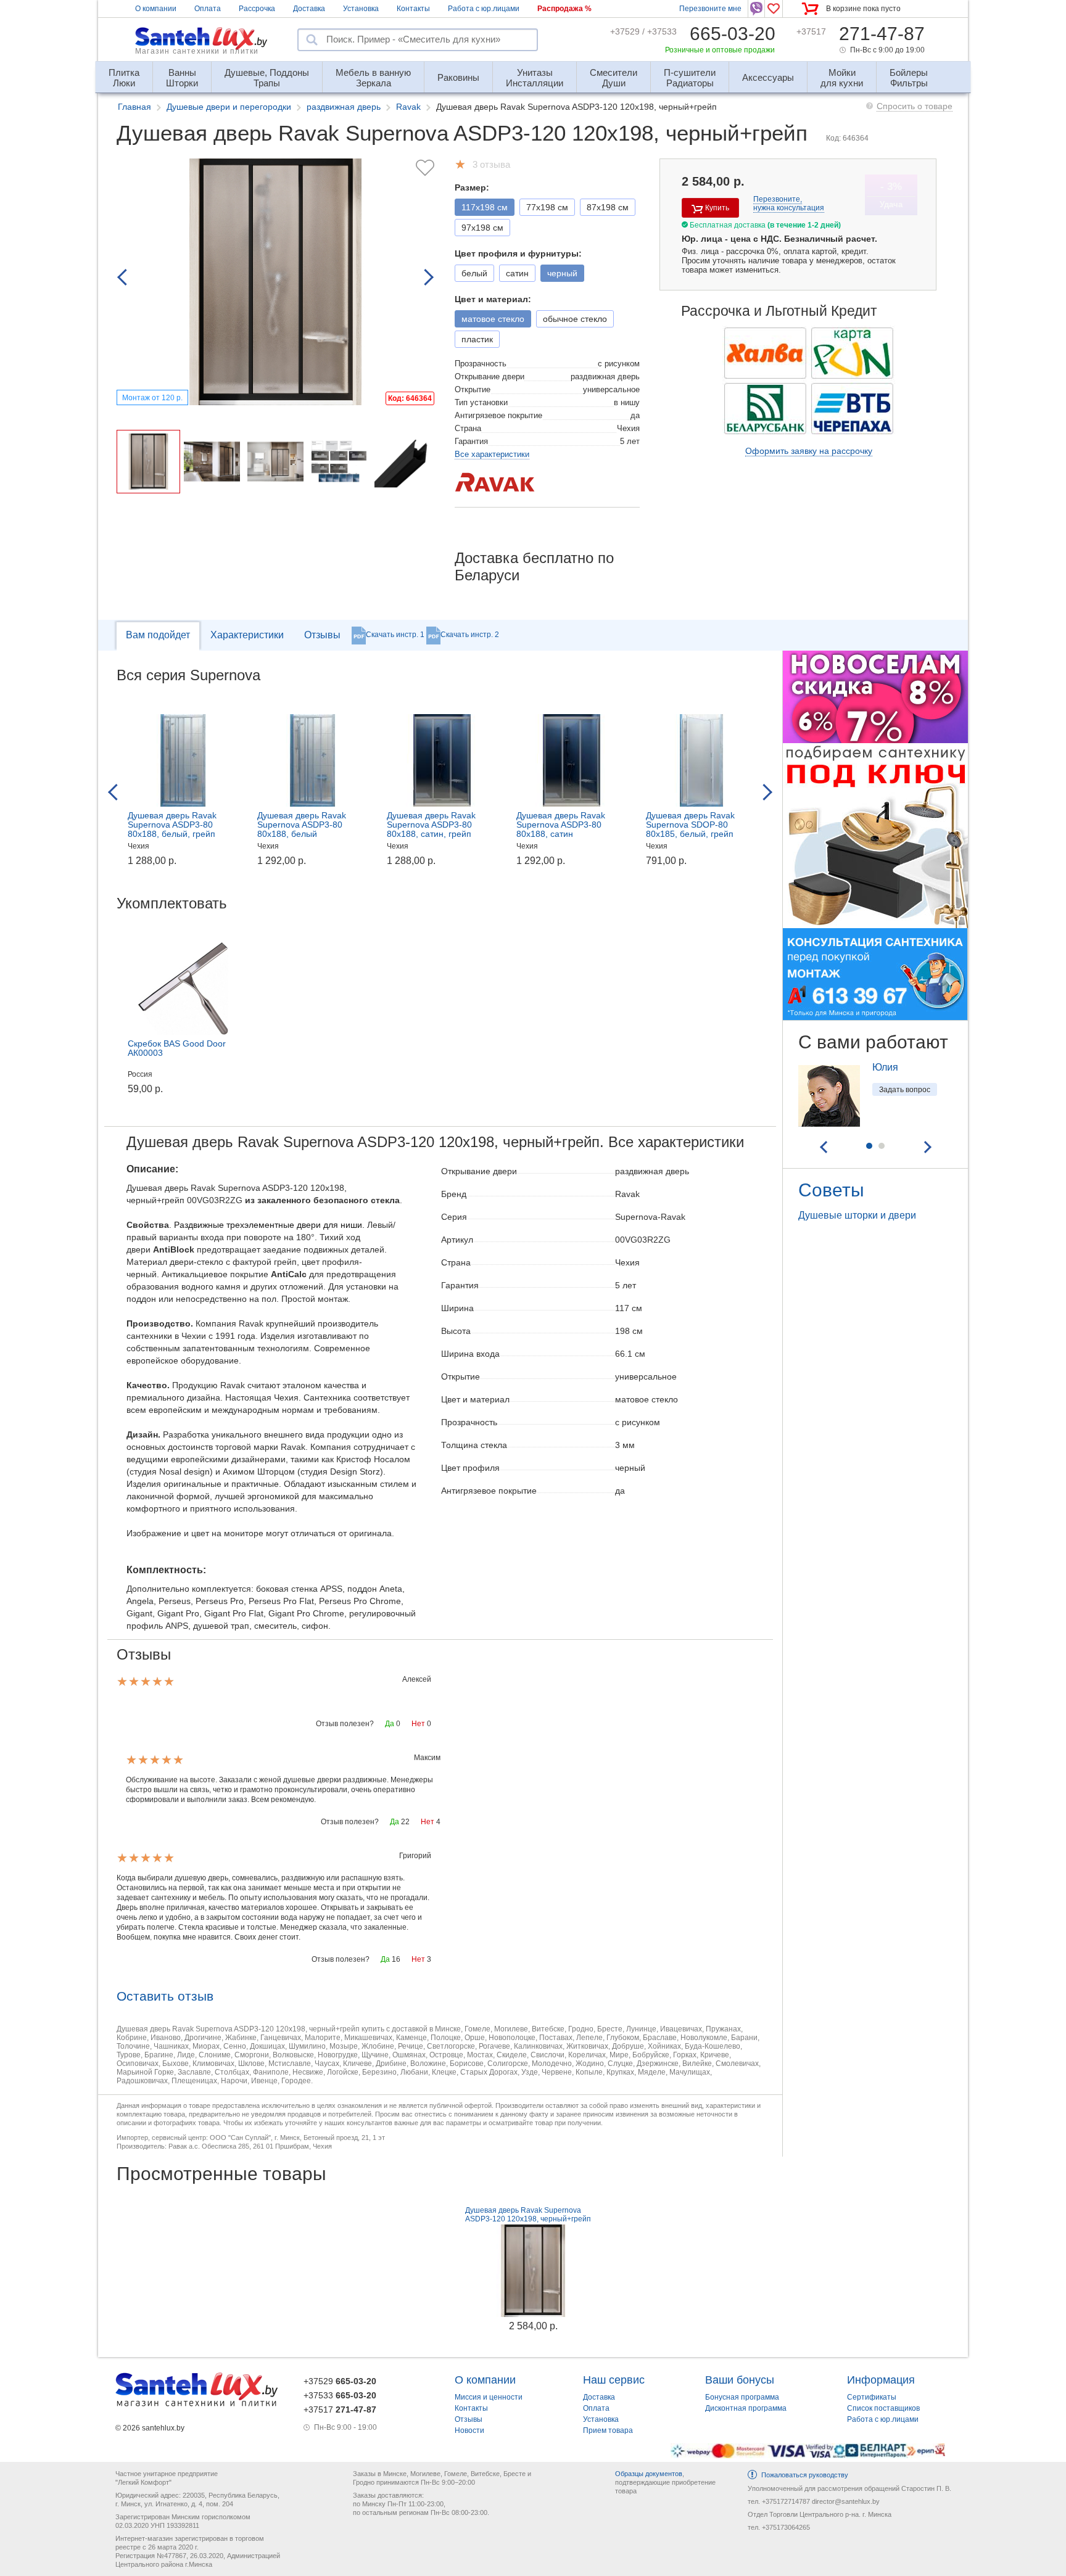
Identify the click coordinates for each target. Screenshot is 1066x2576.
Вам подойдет (158, 635)
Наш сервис (614, 2380)
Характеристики (247, 635)
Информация (881, 2380)
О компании (156, 9)
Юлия (885, 1067)
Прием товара (608, 2430)
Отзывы (322, 635)
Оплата (208, 9)
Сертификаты (872, 2397)
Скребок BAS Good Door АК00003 (177, 1048)
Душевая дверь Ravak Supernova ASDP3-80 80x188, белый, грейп (172, 825)
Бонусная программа (742, 2397)
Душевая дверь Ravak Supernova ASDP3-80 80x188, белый (302, 825)
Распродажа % (564, 9)
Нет (418, 1724)
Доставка (309, 9)
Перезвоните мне (710, 9)
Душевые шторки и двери (857, 1215)
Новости (469, 2430)
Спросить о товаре (915, 106)
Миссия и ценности (489, 2397)
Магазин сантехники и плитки (197, 51)
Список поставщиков (883, 2408)
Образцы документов (649, 2474)
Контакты (413, 9)
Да (390, 1724)
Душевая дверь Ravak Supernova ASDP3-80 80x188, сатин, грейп (431, 825)
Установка (361, 9)
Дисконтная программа (746, 2408)
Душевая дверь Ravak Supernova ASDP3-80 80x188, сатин (561, 825)
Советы (831, 1190)
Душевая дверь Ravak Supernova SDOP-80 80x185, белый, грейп (690, 825)
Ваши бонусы (740, 2380)
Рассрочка (257, 9)
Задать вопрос (905, 1090)
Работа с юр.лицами (484, 9)
